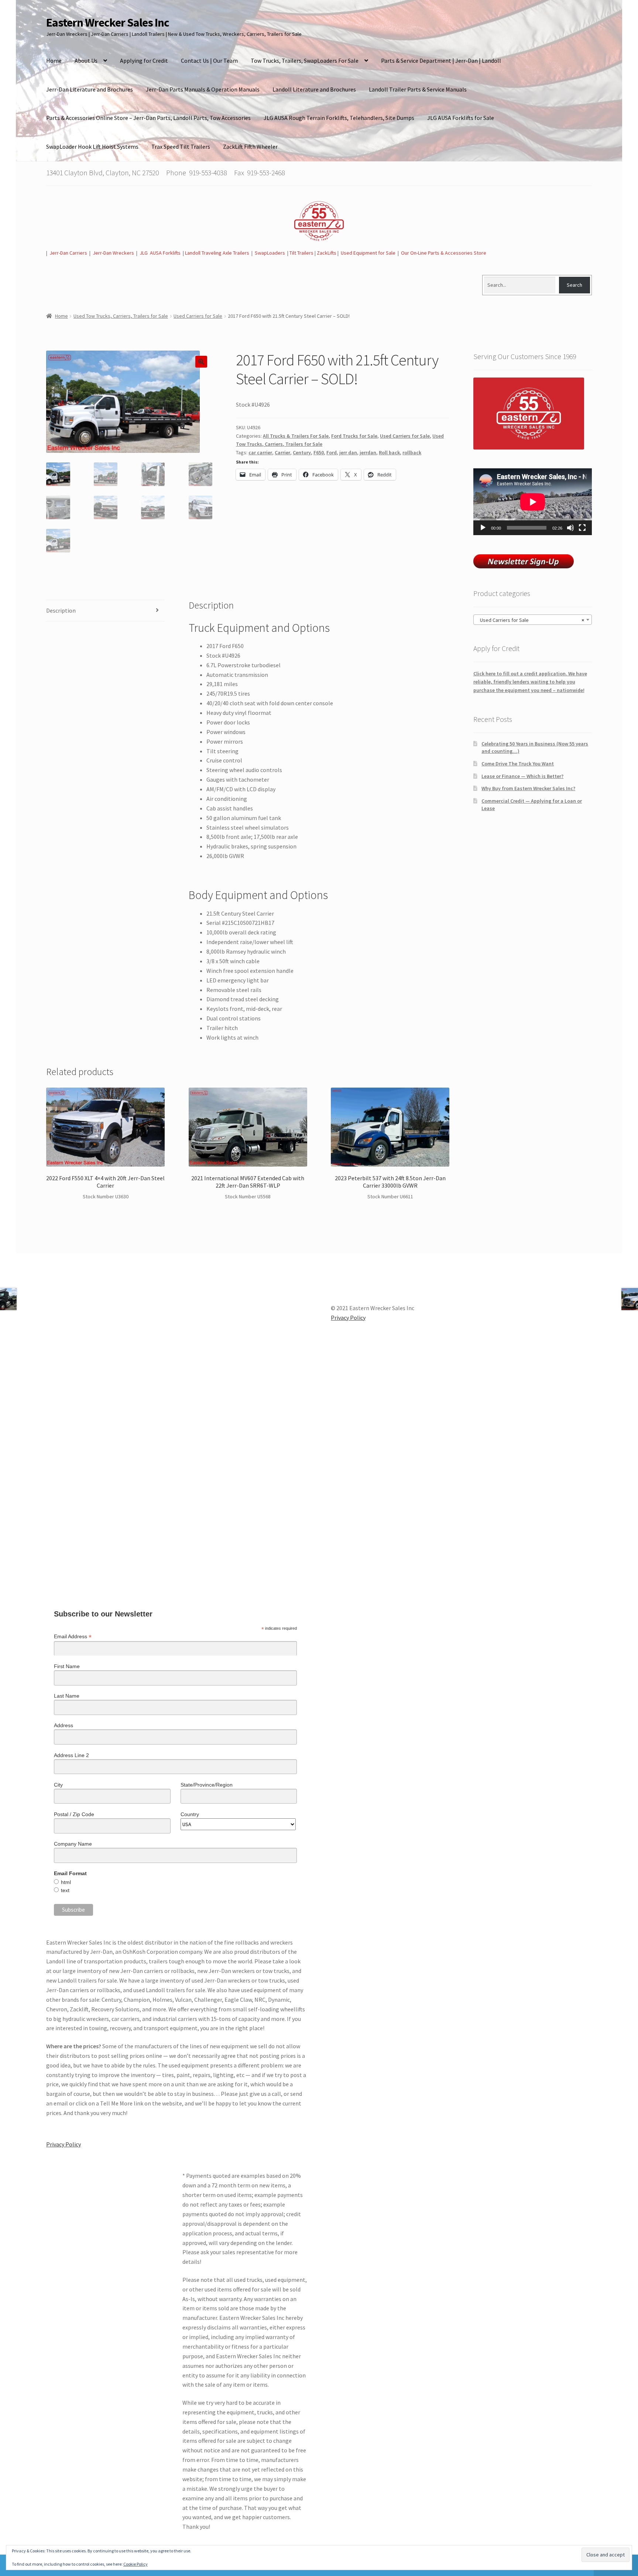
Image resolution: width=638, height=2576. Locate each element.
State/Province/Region (207, 1785)
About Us (86, 61)
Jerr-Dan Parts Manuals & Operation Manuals (203, 89)
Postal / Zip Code (74, 1814)
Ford (332, 452)
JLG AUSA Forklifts (161, 253)
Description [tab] (61, 610)
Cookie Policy (136, 2564)
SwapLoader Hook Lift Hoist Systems (92, 147)
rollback (412, 452)
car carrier (260, 452)
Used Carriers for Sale (198, 316)
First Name (67, 1666)
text (65, 1890)
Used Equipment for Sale (368, 253)
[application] (533, 502)
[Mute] (570, 528)
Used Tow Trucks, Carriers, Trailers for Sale (121, 316)
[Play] (483, 528)
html (66, 1882)
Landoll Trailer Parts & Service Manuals (418, 89)
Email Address (73, 1637)
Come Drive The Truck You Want (518, 764)
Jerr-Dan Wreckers (113, 253)
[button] (201, 362)
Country (190, 1814)
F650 (319, 452)
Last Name (67, 1696)
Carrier (282, 452)
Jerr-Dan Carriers (68, 253)
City (58, 1785)
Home (54, 61)
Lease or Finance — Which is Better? (522, 776)
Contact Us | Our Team (209, 61)
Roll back (389, 452)
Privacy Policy (64, 2144)
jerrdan (368, 452)
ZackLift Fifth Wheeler (250, 147)
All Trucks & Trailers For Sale (296, 436)
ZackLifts (327, 253)
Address (64, 1725)
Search (574, 285)
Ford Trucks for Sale (354, 436)
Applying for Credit (144, 61)
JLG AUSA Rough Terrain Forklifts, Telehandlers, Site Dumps (339, 118)
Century (302, 452)
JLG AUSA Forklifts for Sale (461, 118)
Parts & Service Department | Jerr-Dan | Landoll (441, 61)
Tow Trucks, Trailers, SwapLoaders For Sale (305, 61)
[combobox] (533, 620)
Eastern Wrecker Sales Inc (108, 23)
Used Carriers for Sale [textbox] (530, 620)
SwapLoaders (270, 253)
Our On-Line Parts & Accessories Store (444, 253)
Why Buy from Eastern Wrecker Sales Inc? (528, 788)
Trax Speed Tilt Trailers (181, 147)
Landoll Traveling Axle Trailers (217, 253)
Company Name (73, 1844)
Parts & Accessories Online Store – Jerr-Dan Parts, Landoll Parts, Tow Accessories (148, 118)
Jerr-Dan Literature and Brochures (90, 89)
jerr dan (348, 452)
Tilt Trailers (301, 253)
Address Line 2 (71, 1755)
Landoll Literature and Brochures (314, 89)
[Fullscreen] (582, 528)
